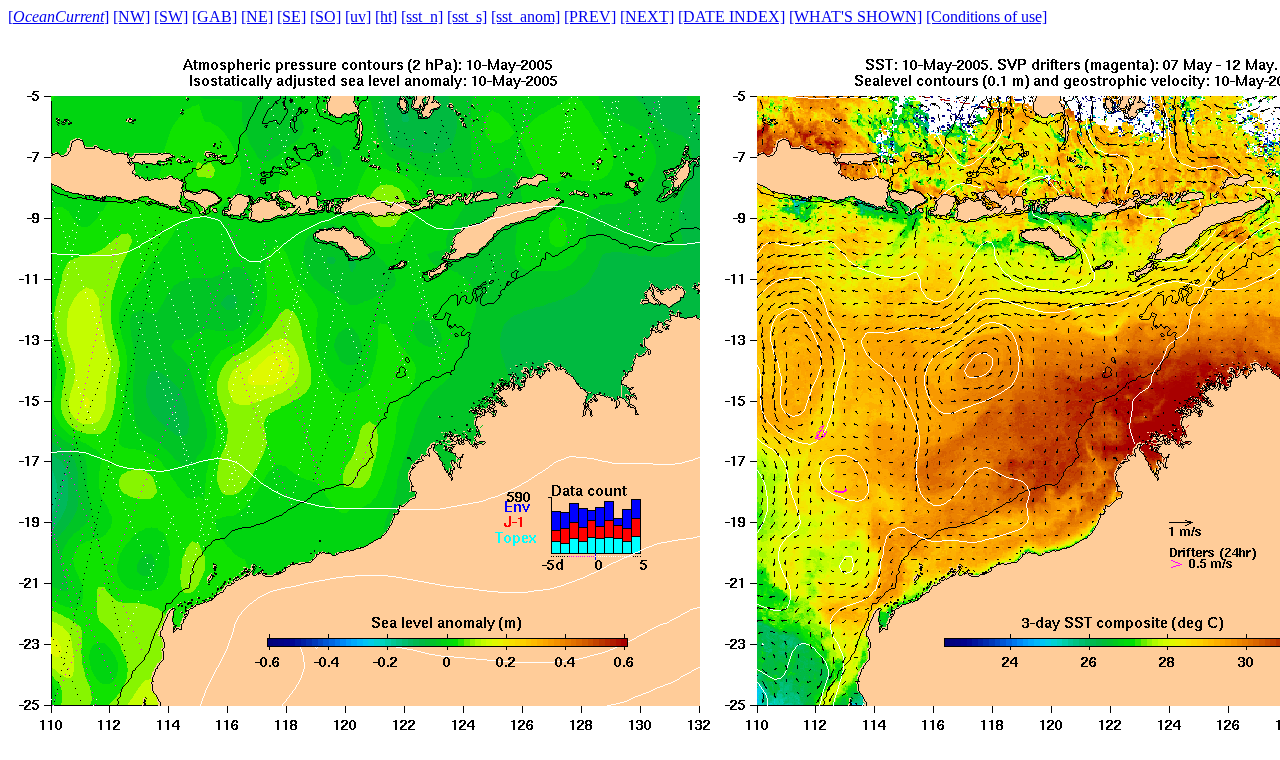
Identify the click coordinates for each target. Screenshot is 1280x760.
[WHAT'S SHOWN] (855, 16)
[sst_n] (422, 16)
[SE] (291, 16)
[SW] (171, 16)
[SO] (325, 16)
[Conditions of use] (986, 16)
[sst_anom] (525, 16)
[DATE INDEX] (731, 16)
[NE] (257, 16)
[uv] (358, 16)
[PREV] (590, 16)
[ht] (386, 16)
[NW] (131, 16)
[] (58, 16)
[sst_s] (467, 16)
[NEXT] (647, 16)
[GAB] (214, 16)
